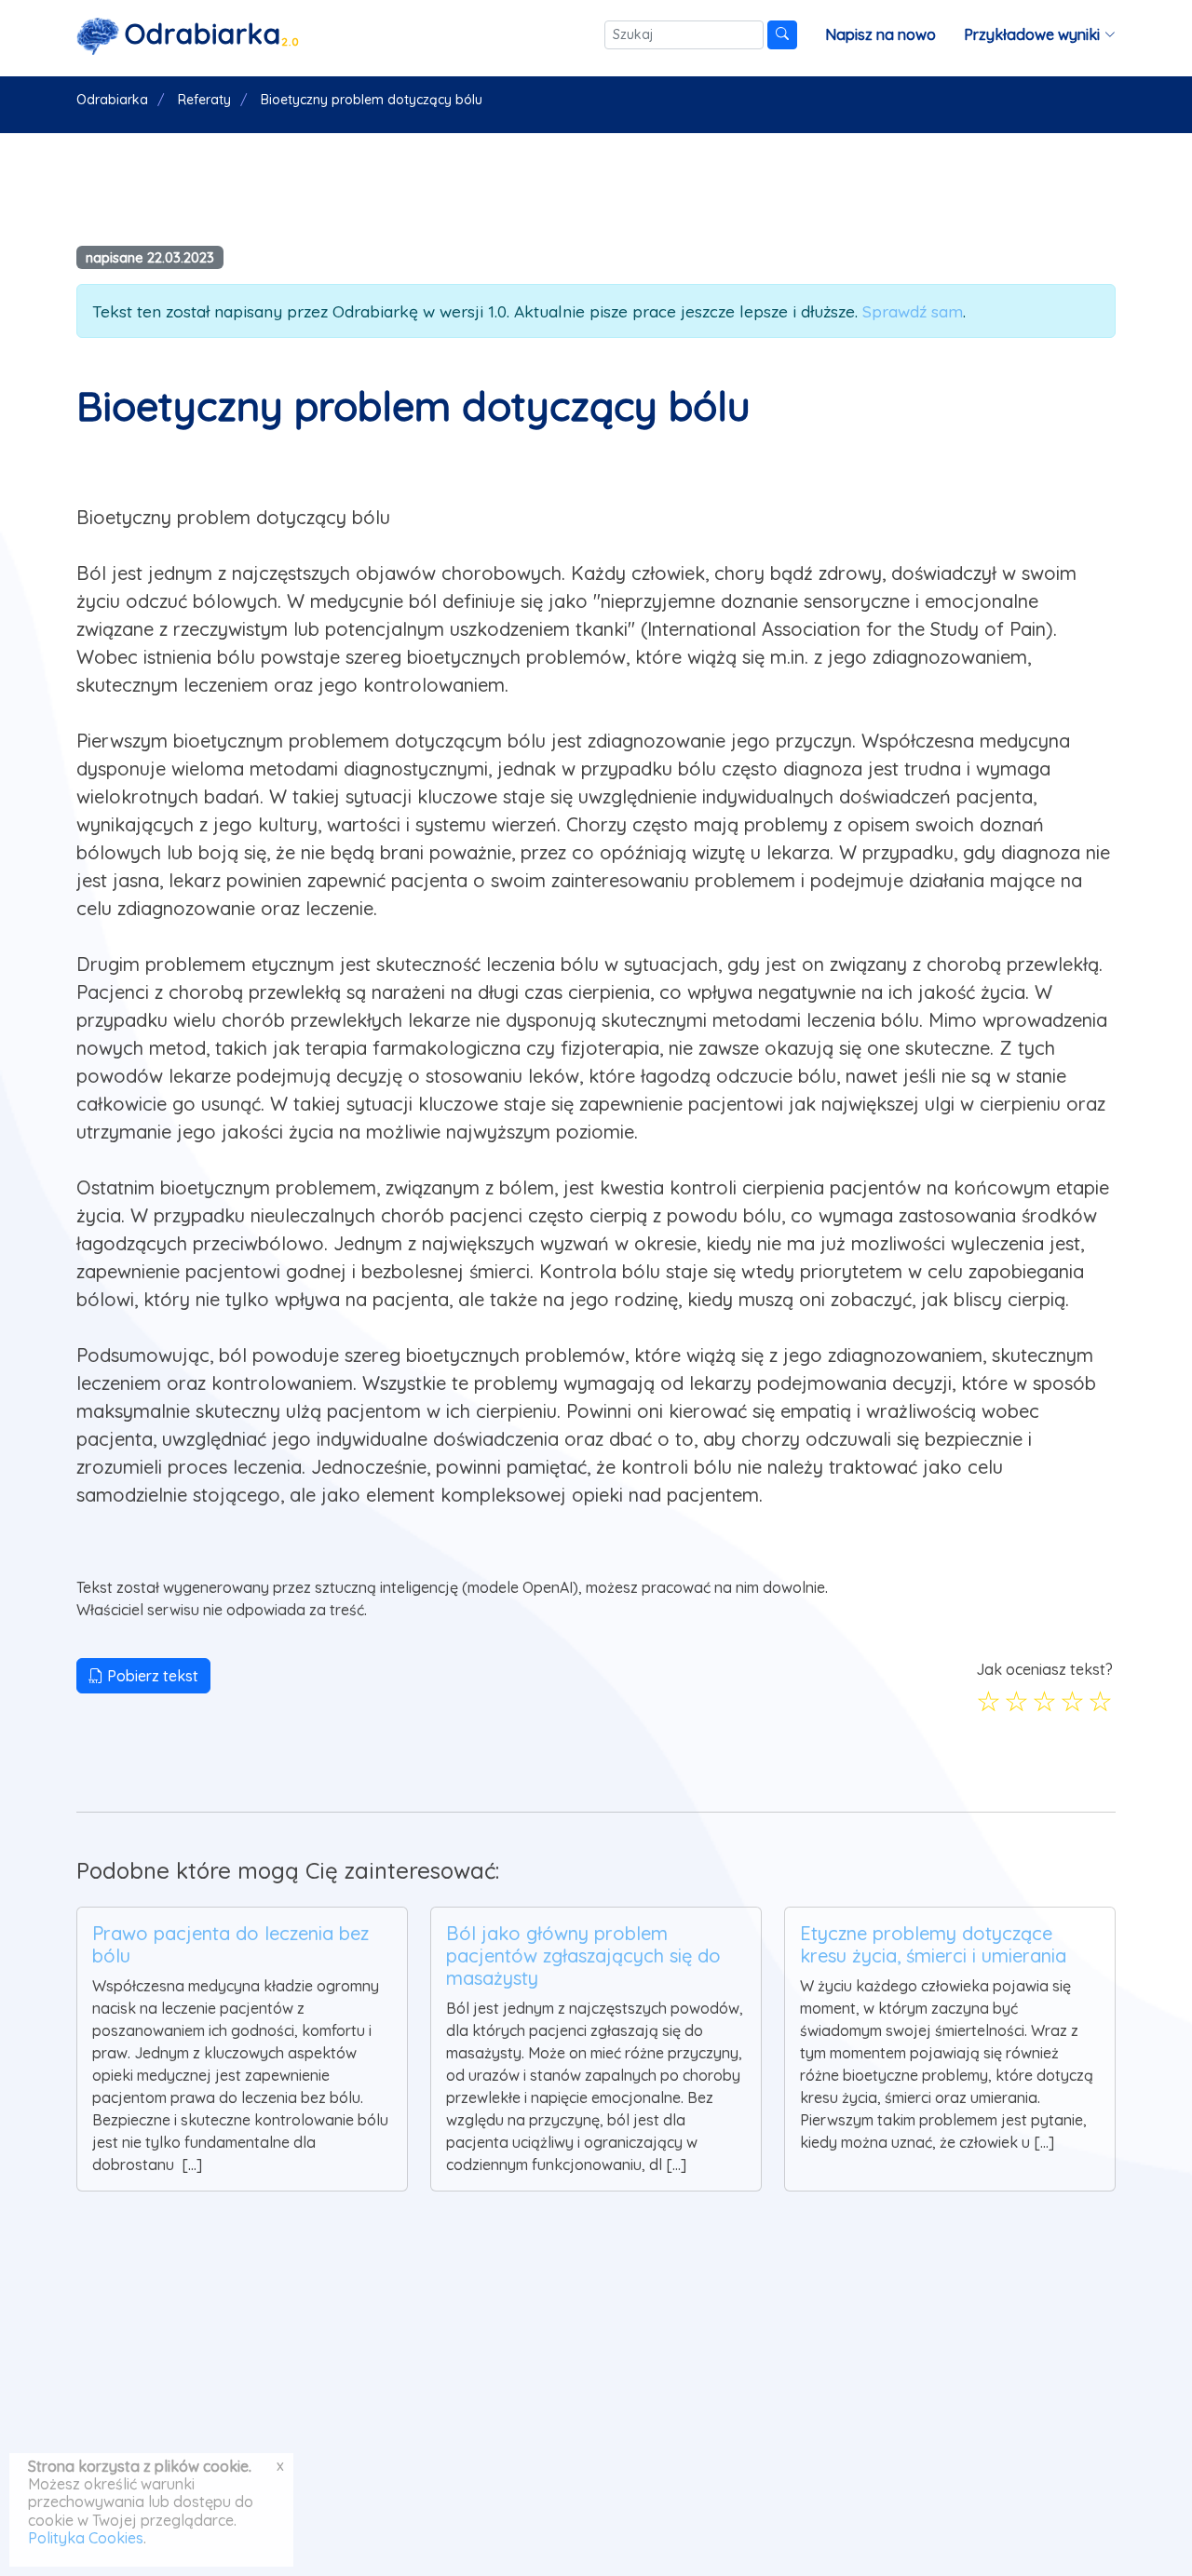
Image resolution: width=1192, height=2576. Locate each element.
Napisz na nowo (880, 34)
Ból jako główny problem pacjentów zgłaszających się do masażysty (583, 1956)
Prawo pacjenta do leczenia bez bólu (230, 1944)
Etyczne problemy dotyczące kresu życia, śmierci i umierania (933, 1944)
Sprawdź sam (913, 311)
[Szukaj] (782, 35)
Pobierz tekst (151, 1676)
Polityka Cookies (86, 2538)
